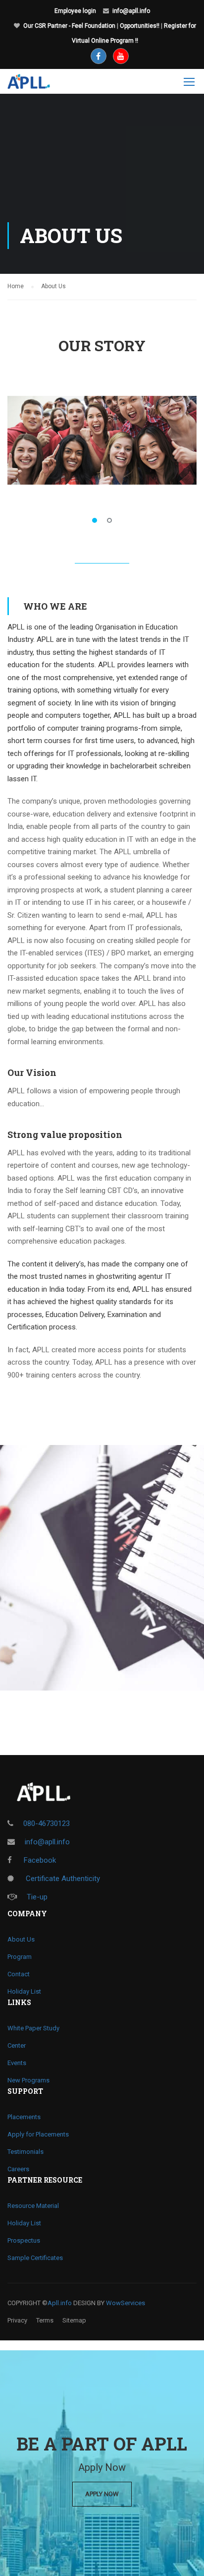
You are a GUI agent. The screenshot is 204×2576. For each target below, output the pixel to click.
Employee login (75, 11)
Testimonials (25, 2152)
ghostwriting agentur (129, 1276)
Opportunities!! (140, 26)
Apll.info (60, 2303)
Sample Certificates (35, 2258)
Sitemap (74, 2320)
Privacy (17, 2320)
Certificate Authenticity (62, 1879)
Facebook (39, 1860)
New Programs (28, 2080)
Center (17, 2045)
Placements (24, 2117)
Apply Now (102, 2494)
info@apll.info (131, 11)
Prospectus (24, 2240)
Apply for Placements (38, 2134)
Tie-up (37, 1897)
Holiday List (24, 1991)
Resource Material (33, 2206)
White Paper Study (33, 2028)
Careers (18, 2169)
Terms (45, 2320)
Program (20, 1957)
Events (17, 2063)
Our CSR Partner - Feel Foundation (69, 26)
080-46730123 (47, 1823)
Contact (19, 1974)
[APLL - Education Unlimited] (36, 84)
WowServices (126, 2303)
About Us (21, 1939)
